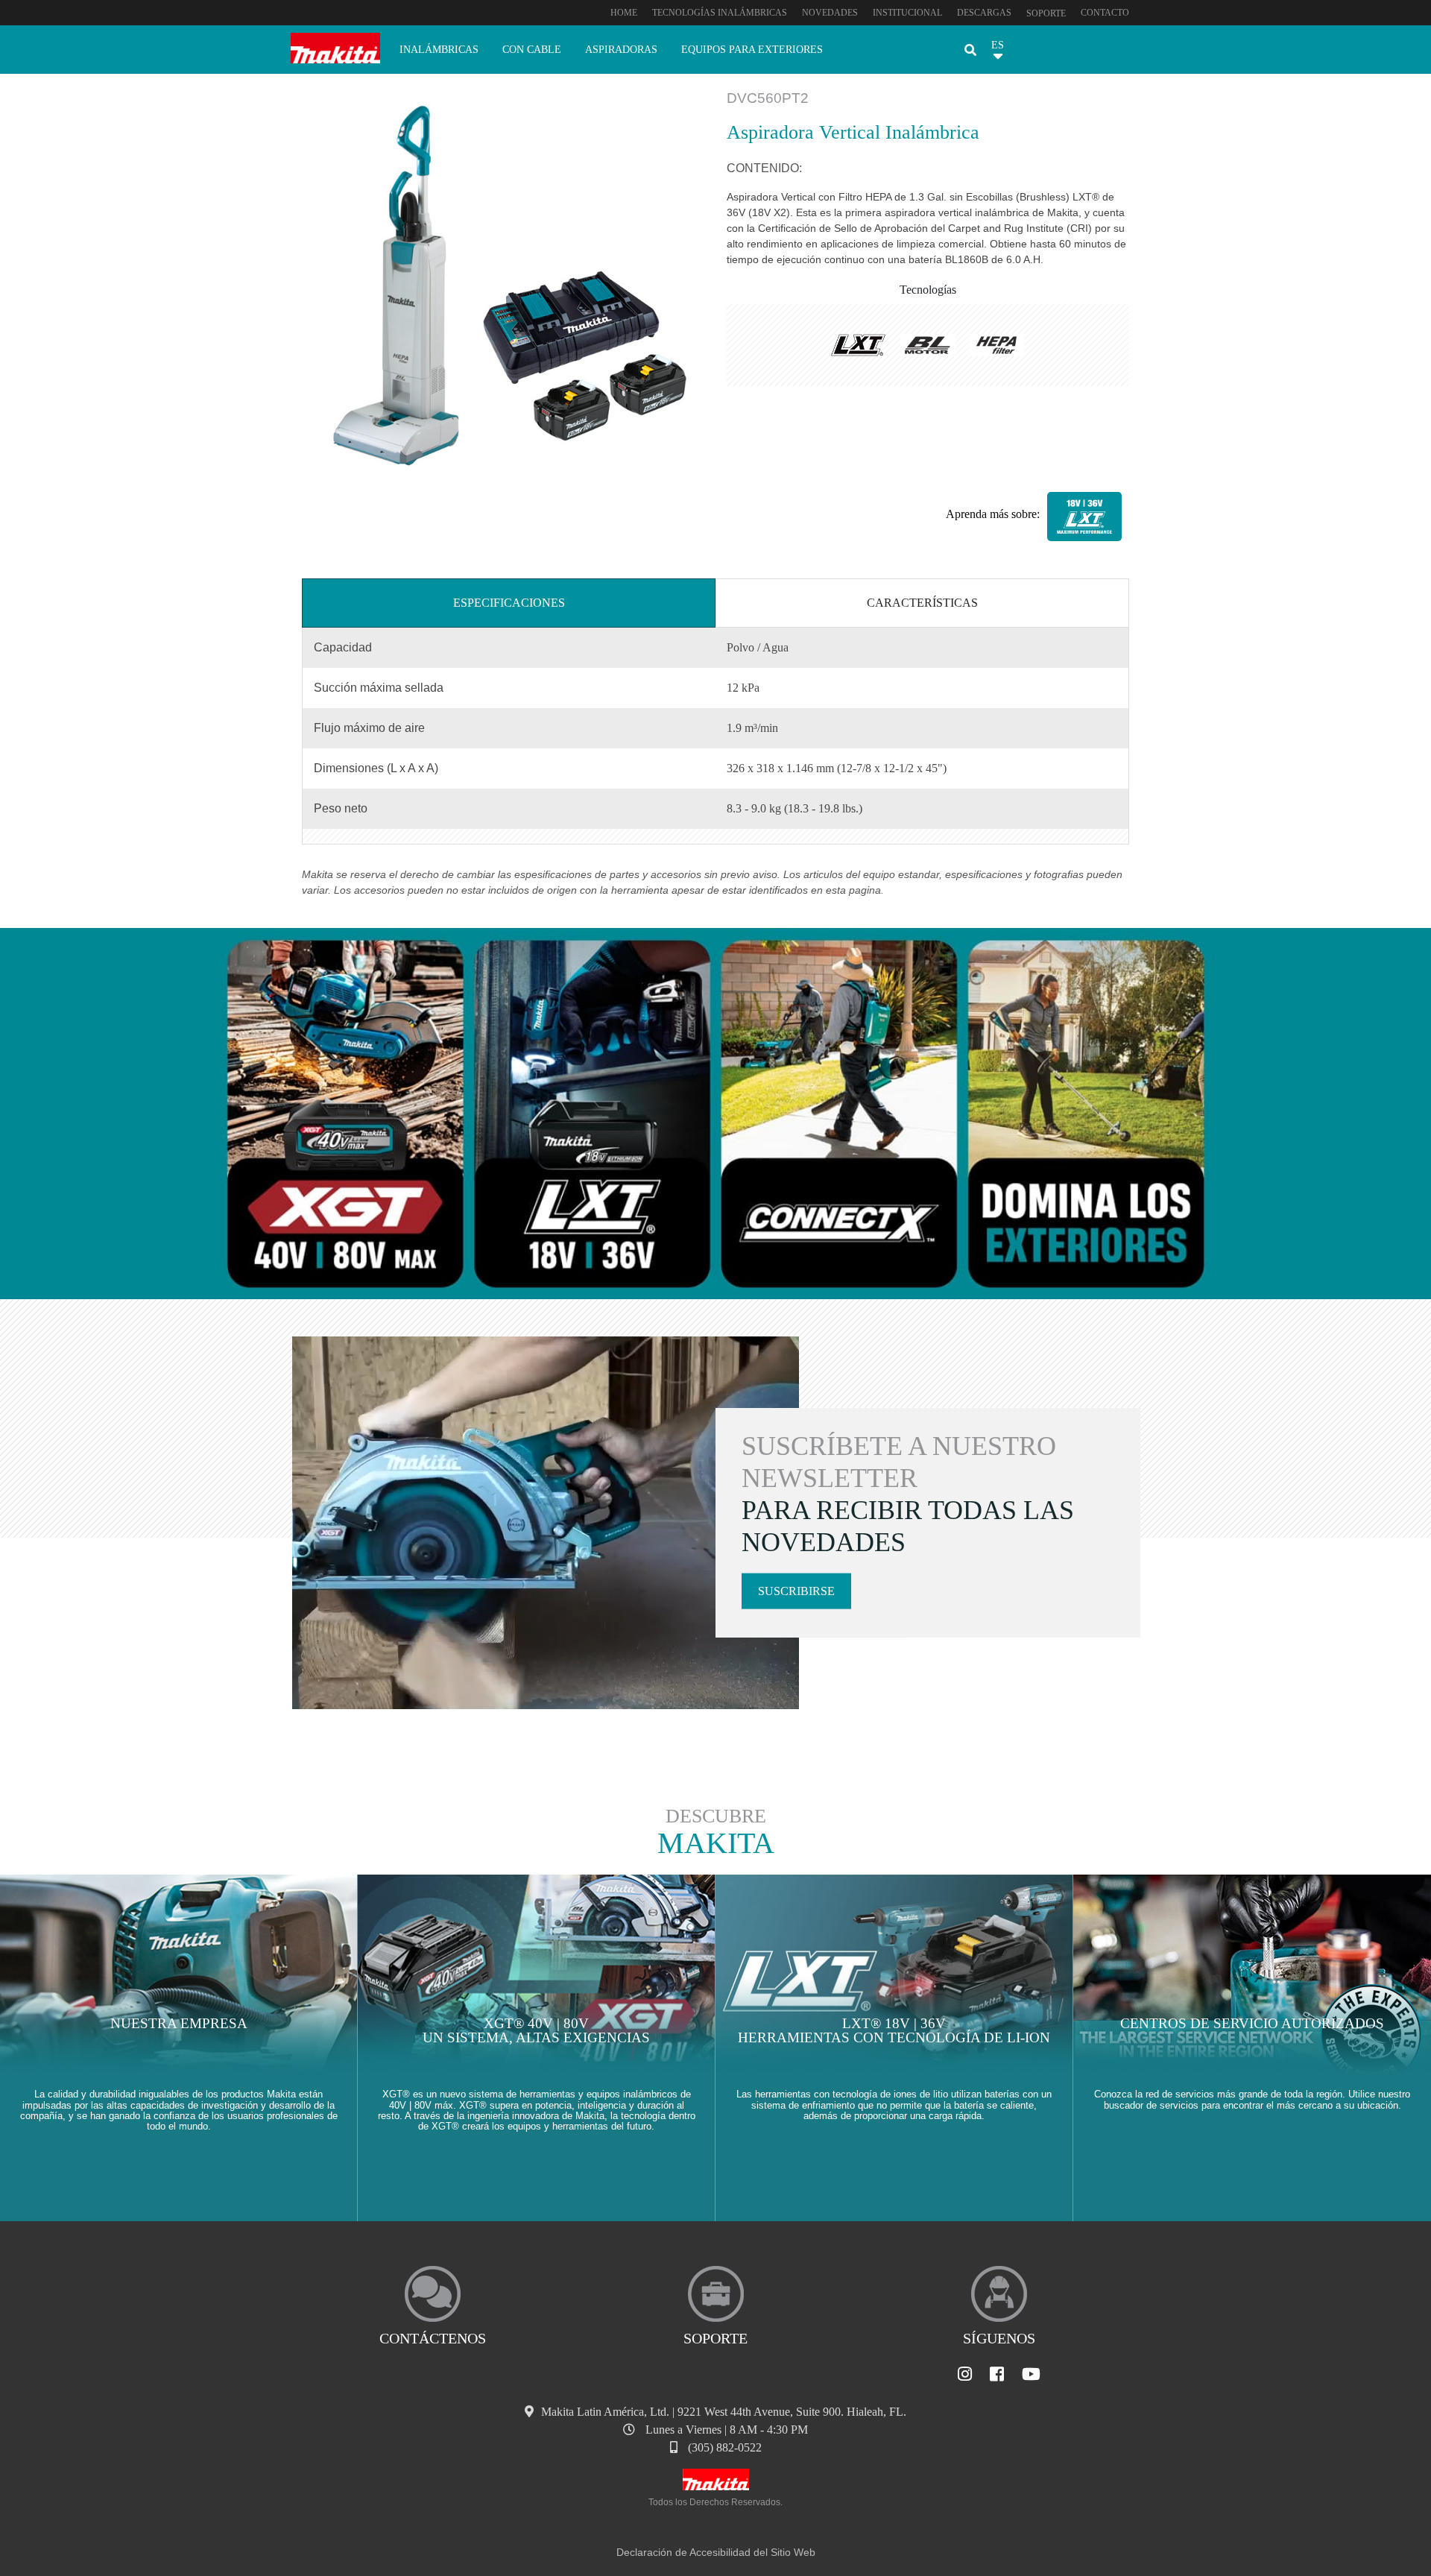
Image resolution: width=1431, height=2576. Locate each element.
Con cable (532, 49)
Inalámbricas (439, 49)
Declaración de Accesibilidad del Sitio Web (716, 2552)
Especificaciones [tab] (509, 603)
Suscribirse (796, 1591)
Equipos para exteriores (752, 49)
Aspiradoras (621, 49)
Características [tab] (922, 603)
